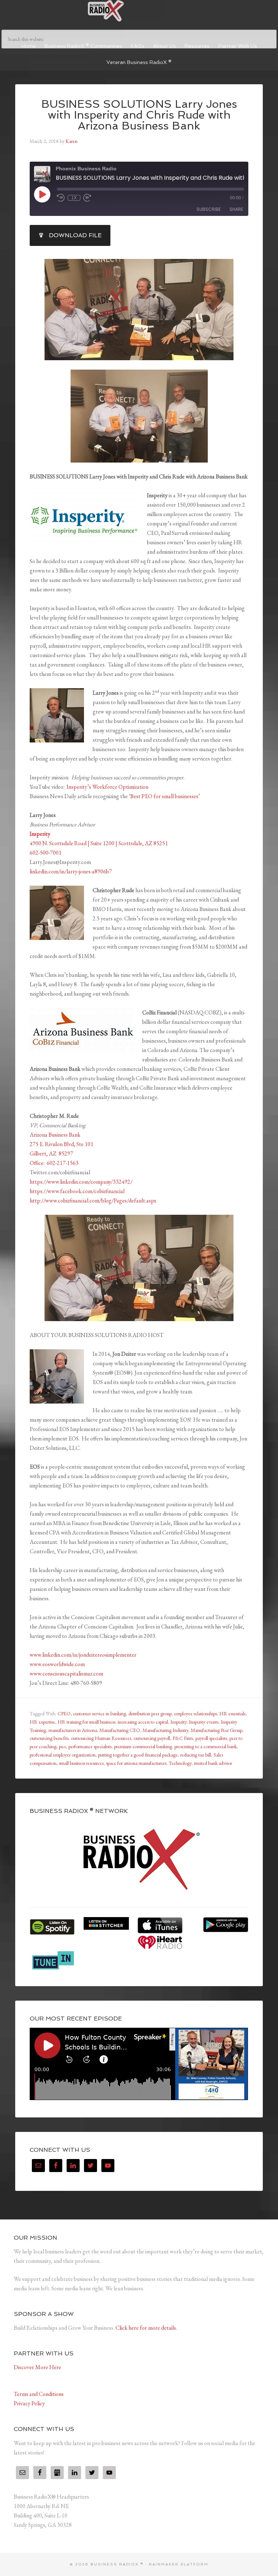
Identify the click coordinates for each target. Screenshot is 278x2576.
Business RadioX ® (139, 11)
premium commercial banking (143, 1746)
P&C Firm (183, 1738)
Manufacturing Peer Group (216, 1730)
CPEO (64, 1713)
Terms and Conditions (39, 2394)
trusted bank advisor (213, 1763)
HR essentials (232, 1713)
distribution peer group (150, 1713)
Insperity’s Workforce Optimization (108, 787)
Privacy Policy (29, 2403)
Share (236, 209)
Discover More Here (37, 2367)
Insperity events (204, 1722)
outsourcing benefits (49, 1738)
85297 (66, 1153)
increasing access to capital (143, 1722)
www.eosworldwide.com (57, 1664)
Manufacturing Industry (165, 1730)
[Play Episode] (42, 194)
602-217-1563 (63, 1163)
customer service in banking (100, 1713)
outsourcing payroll (152, 1738)
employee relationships (195, 1713)
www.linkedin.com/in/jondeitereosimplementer (83, 1655)
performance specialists (90, 1746)
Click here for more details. (146, 2328)
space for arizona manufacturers (136, 1763)
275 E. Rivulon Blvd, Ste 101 (62, 1144)
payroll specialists (211, 1738)
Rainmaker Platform (179, 2564)
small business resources (81, 1763)
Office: (37, 1163)
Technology (180, 1763)
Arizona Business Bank (55, 1135)
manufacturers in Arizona (73, 1730)
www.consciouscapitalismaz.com (66, 1674)
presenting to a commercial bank (206, 1746)
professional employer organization (63, 1755)
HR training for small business (86, 1722)
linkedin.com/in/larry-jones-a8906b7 (71, 871)
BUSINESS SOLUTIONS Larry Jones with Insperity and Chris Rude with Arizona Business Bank (139, 115)
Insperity (178, 1722)
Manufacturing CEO (120, 1730)
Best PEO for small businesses (164, 796)
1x (74, 198)
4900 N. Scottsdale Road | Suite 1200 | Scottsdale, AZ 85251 (99, 843)
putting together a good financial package (138, 1755)
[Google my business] (57, 2473)
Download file (75, 235)
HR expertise (42, 1722)
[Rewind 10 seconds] (61, 198)
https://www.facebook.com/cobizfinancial (77, 1191)
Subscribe (209, 209)
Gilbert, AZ (43, 1153)
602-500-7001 (46, 853)
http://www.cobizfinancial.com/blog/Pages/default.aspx (93, 1200)
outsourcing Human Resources (101, 1738)
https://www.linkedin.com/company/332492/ (81, 1182)
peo (62, 1746)
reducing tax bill (196, 1755)
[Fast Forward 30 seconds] (87, 198)
